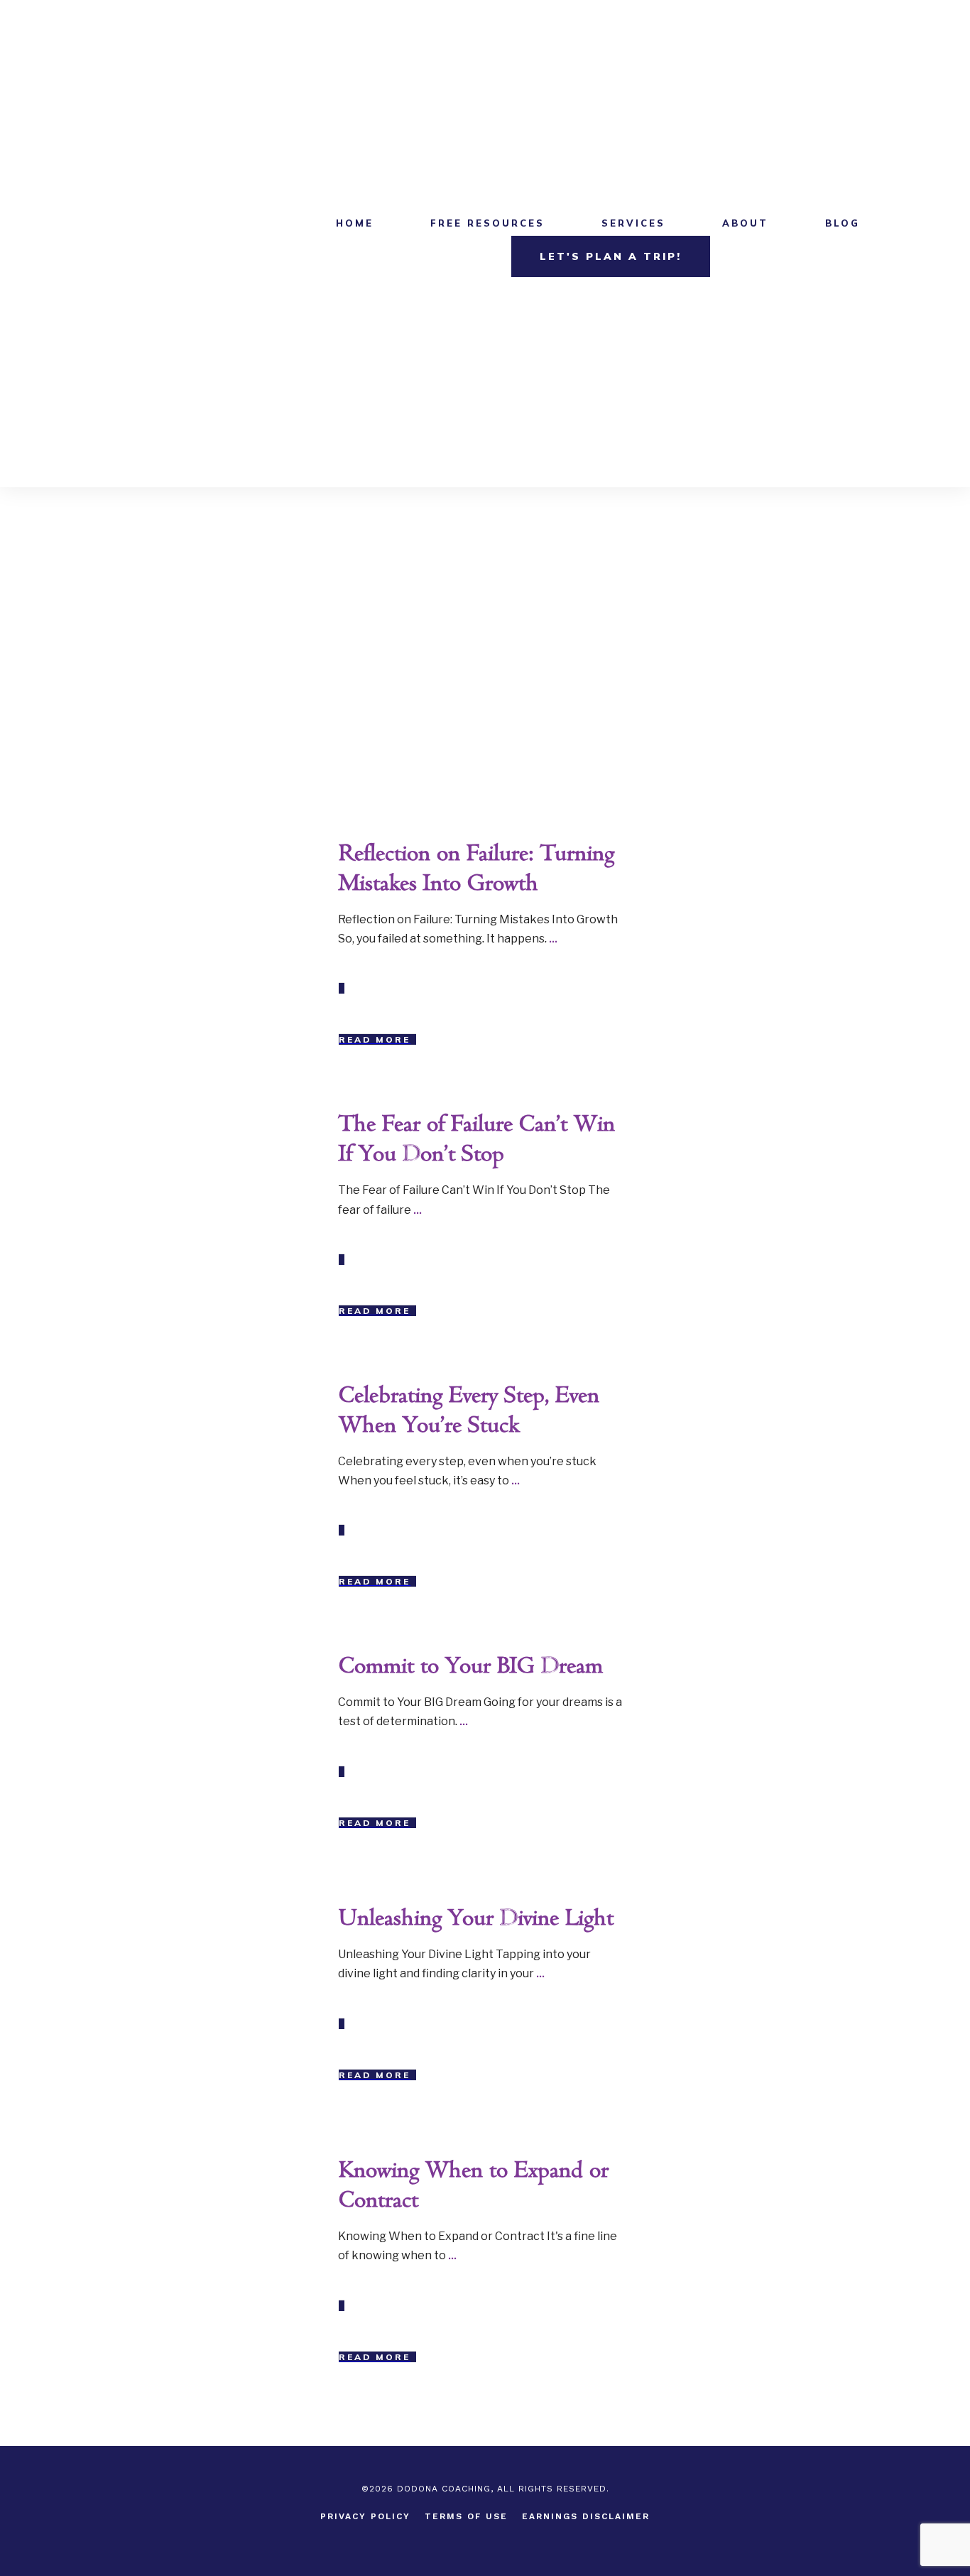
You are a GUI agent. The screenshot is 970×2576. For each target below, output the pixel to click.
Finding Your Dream (251, 1121)
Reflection (273, 850)
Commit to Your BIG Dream (471, 1667)
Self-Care (274, 2167)
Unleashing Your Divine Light (476, 1919)
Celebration (270, 1392)
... (553, 939)
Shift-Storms (267, 1663)
